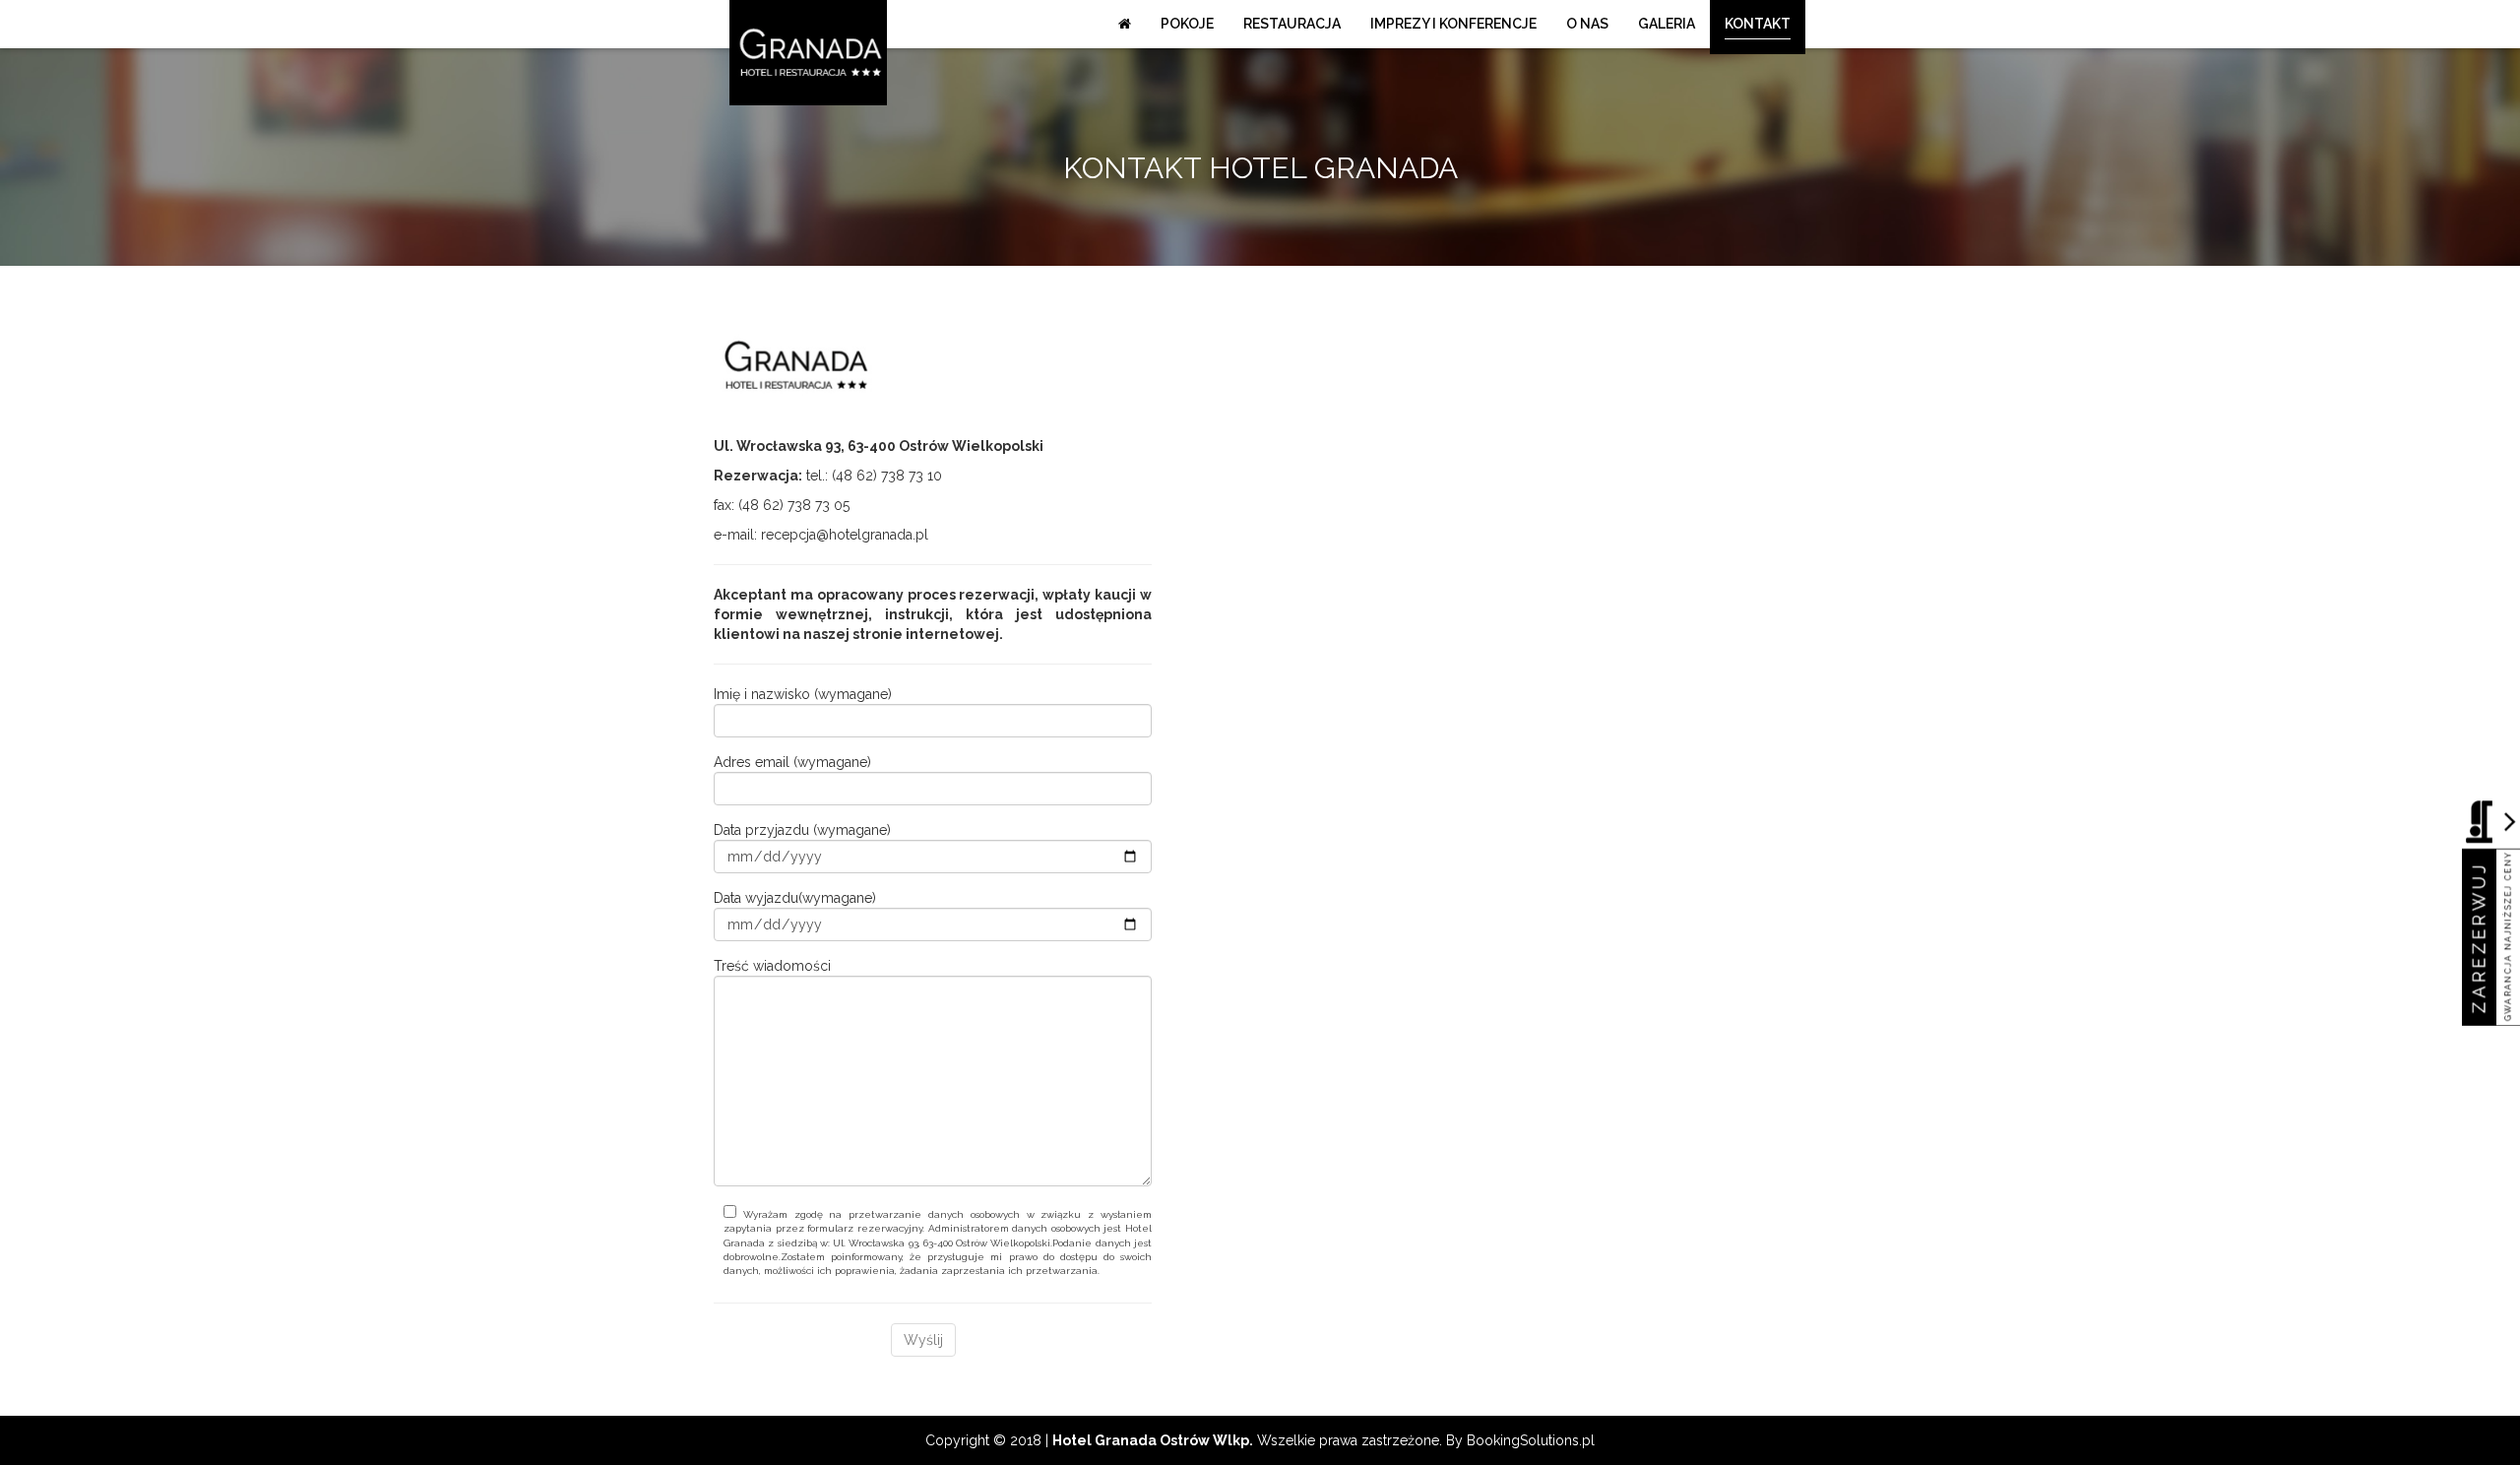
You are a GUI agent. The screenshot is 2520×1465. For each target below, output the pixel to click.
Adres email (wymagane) (792, 762)
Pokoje (1187, 24)
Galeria (1667, 24)
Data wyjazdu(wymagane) (795, 898)
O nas (1587, 24)
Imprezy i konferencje (1453, 24)
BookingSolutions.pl (1531, 1440)
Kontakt (1758, 24)
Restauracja (1292, 24)
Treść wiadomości (772, 966)
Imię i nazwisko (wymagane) (803, 694)
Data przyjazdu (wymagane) (802, 830)
